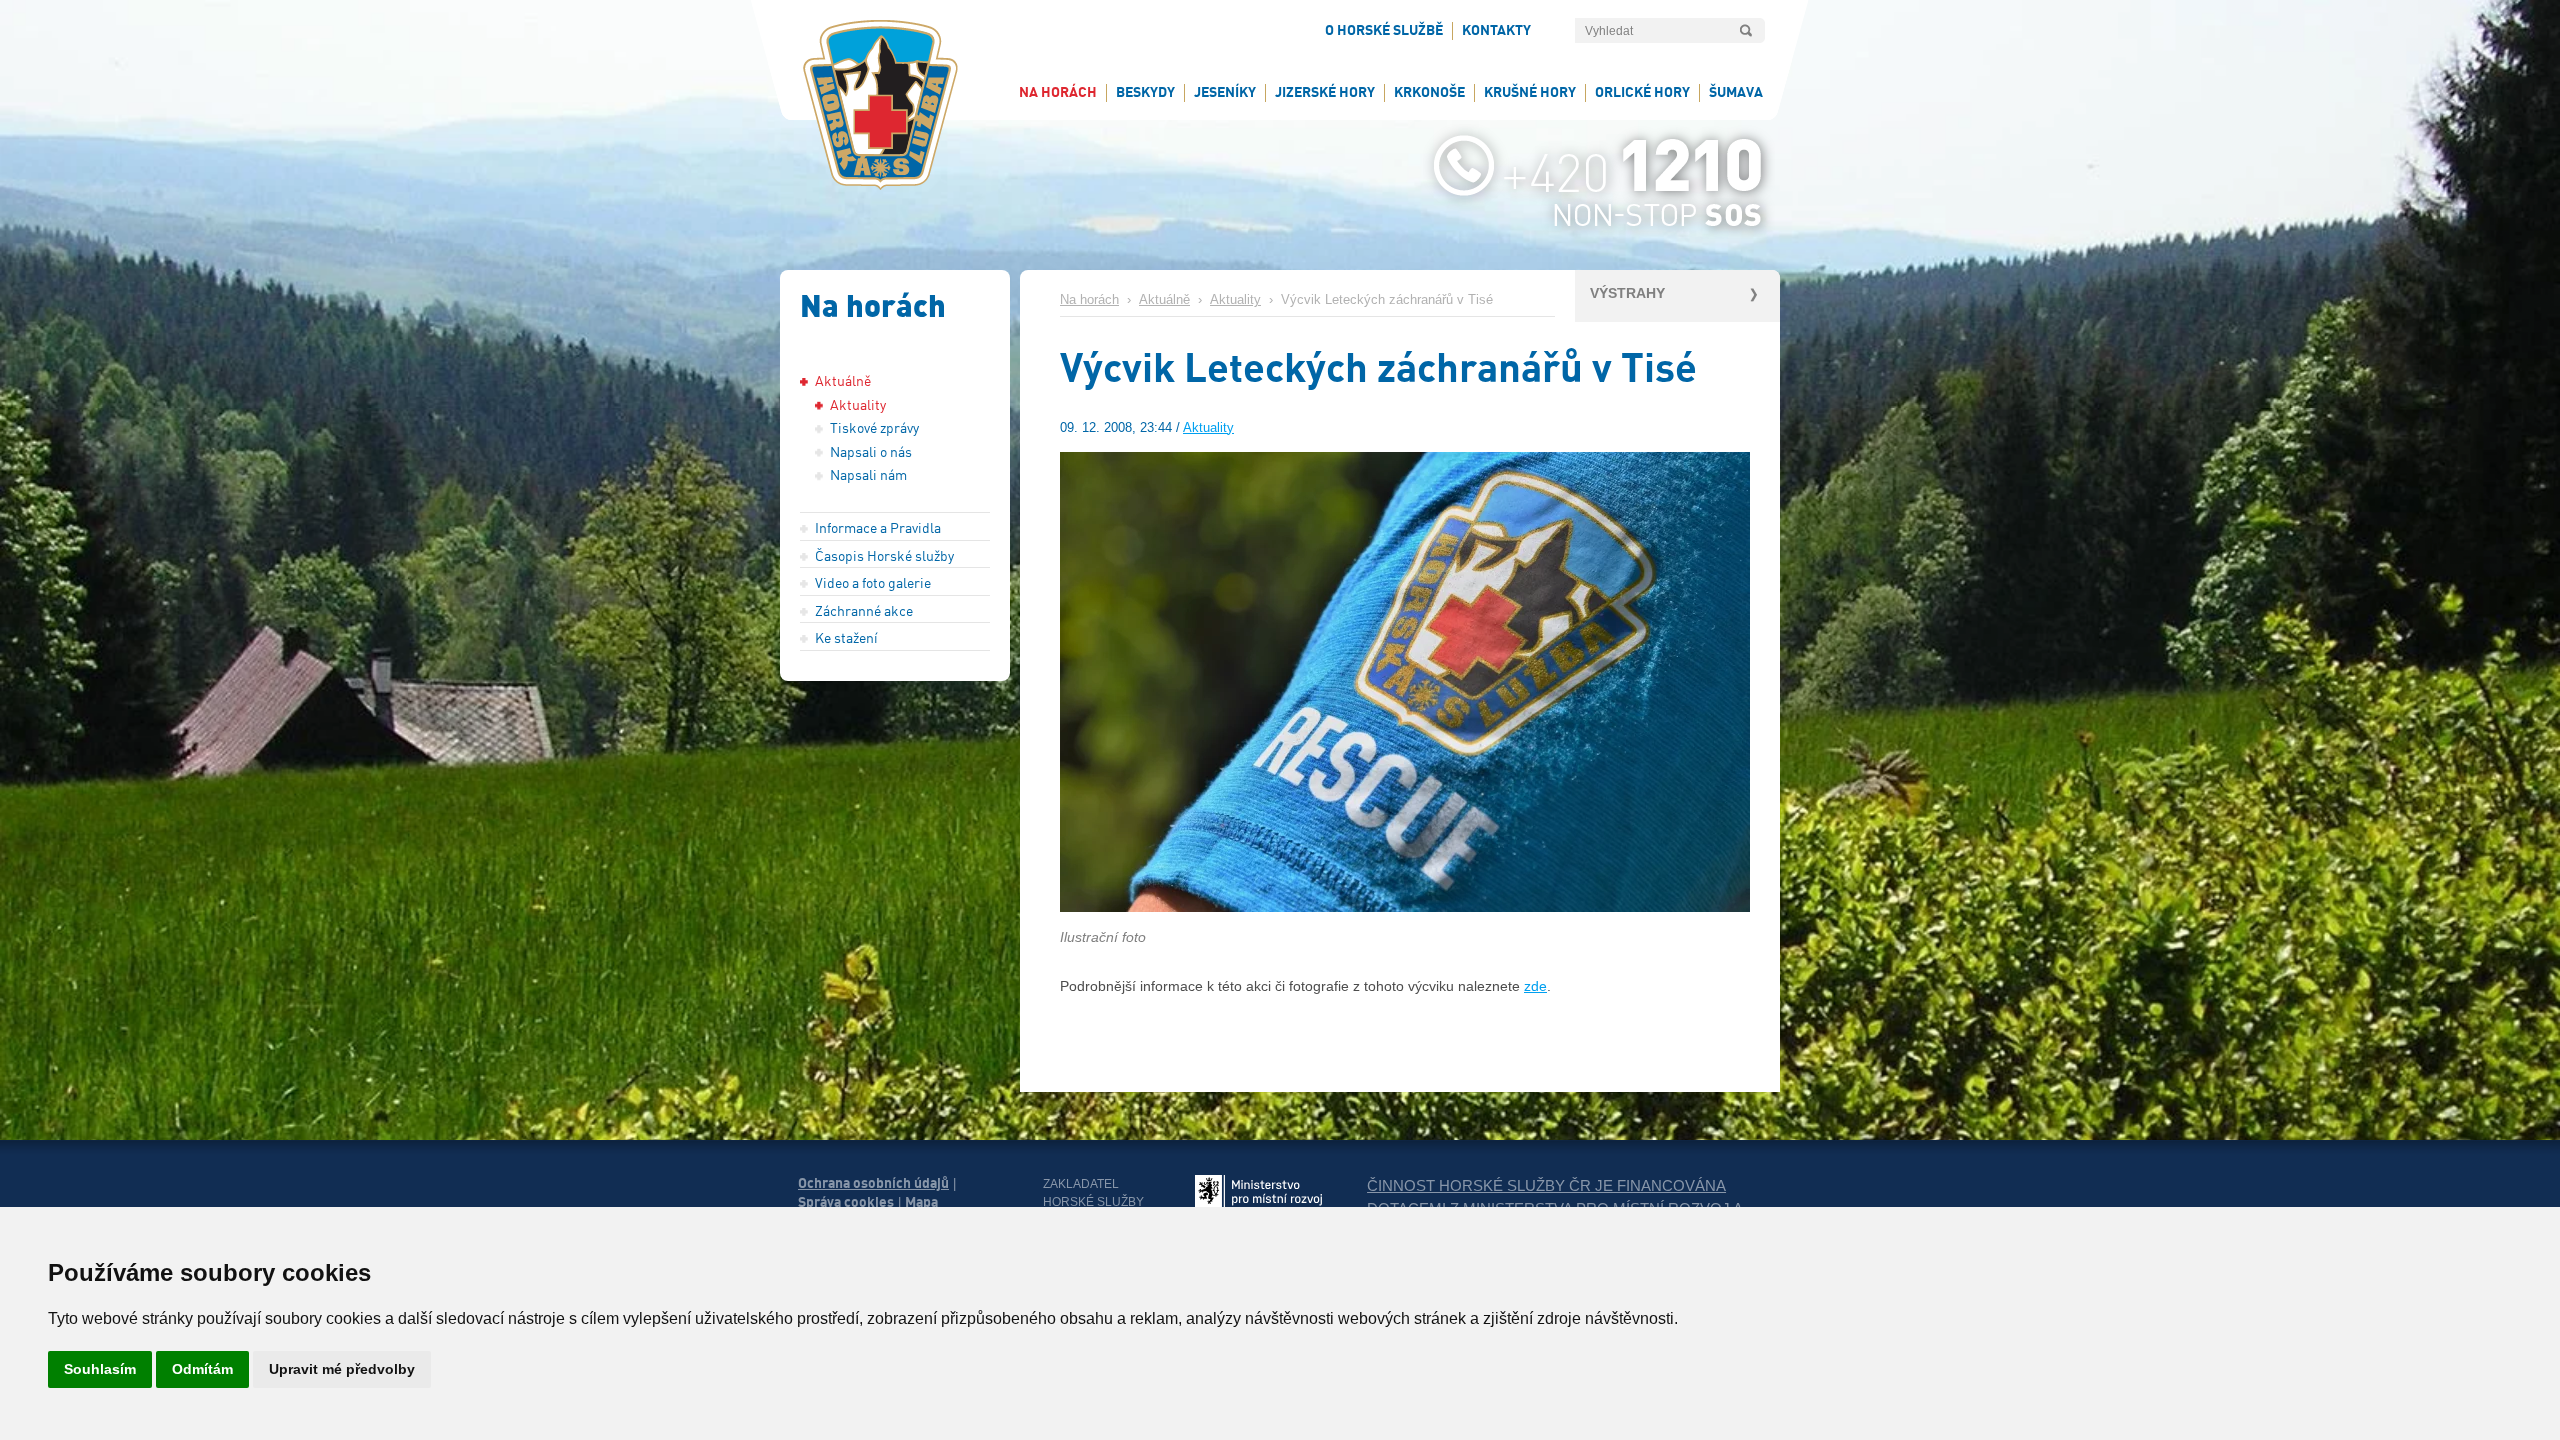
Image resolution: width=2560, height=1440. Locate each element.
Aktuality (1235, 300)
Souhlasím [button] (100, 1369)
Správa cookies (846, 1202)
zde (1535, 986)
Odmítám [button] (202, 1369)
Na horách (1089, 300)
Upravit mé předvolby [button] (342, 1369)
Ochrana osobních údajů (873, 1183)
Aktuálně (1164, 300)
